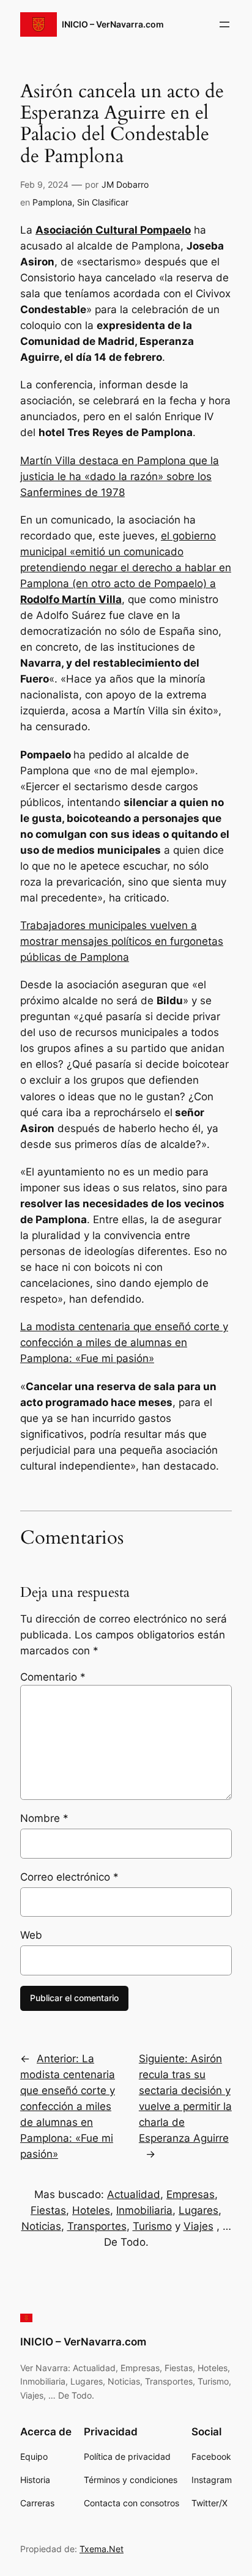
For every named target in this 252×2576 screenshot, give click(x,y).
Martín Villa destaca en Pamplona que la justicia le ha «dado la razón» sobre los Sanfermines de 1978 (120, 476)
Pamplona (52, 202)
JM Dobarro (125, 184)
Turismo (152, 2226)
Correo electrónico (69, 1877)
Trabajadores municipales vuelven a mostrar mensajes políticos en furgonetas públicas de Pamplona (122, 941)
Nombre (44, 1818)
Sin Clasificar (103, 202)
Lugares (198, 2210)
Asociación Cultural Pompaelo (113, 230)
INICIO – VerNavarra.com (113, 24)
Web (31, 1935)
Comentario (53, 1677)
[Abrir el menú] (224, 24)
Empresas (191, 2194)
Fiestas (48, 2210)
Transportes (97, 2226)
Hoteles (91, 2210)
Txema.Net (102, 2549)
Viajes (198, 2226)
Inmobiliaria (144, 2210)
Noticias (41, 2226)
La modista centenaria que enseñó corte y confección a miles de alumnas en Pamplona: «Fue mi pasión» (124, 1342)
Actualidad (134, 2194)
